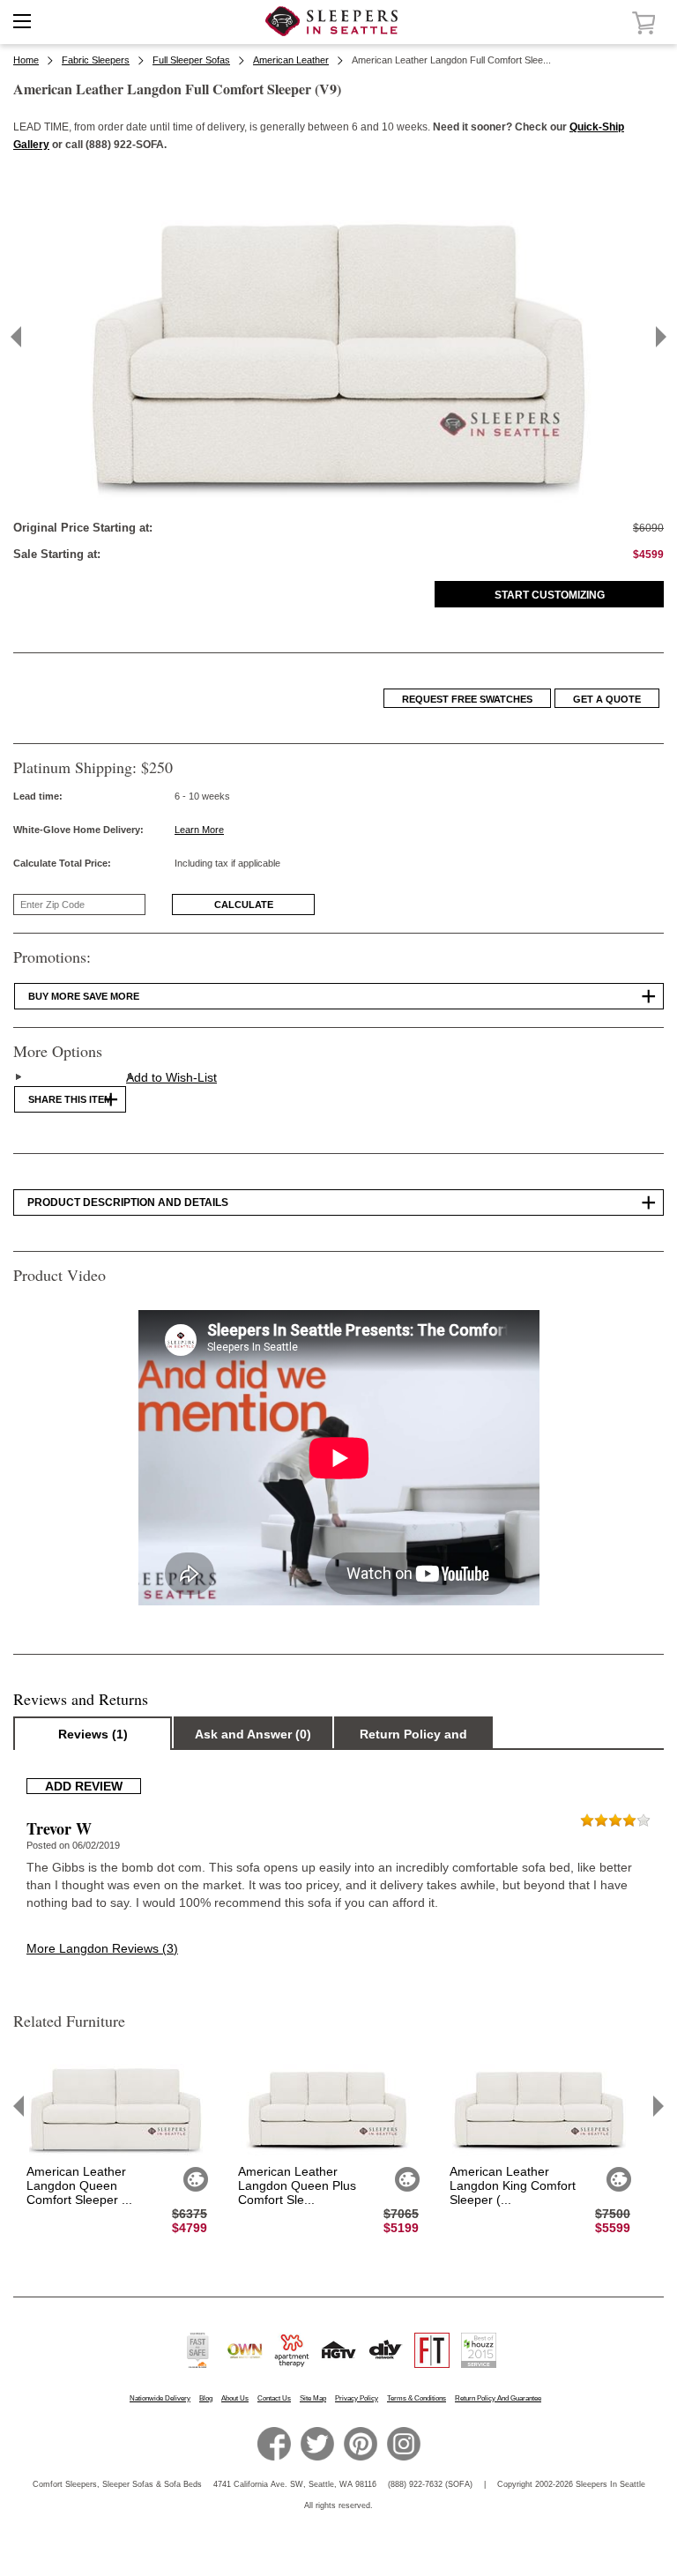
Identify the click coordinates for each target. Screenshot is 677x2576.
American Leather (291, 60)
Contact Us (274, 2398)
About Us (235, 2398)
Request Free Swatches (467, 699)
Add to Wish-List (171, 1077)
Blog (206, 2398)
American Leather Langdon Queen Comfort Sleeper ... (79, 2185)
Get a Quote (607, 699)
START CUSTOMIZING (550, 595)
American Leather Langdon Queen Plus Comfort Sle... (297, 2185)
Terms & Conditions (417, 2398)
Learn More (199, 830)
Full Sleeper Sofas (191, 60)
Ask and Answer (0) (253, 1734)
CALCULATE (244, 905)
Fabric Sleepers (96, 60)
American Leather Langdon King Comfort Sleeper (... (513, 2185)
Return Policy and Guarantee (413, 1738)
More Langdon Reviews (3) (102, 1948)
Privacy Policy (357, 2398)
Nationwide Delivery (160, 2398)
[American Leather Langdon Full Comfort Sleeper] (338, 500)
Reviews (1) (93, 1734)
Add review (84, 1786)
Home (26, 60)
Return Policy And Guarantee (498, 2398)
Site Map (313, 2398)
